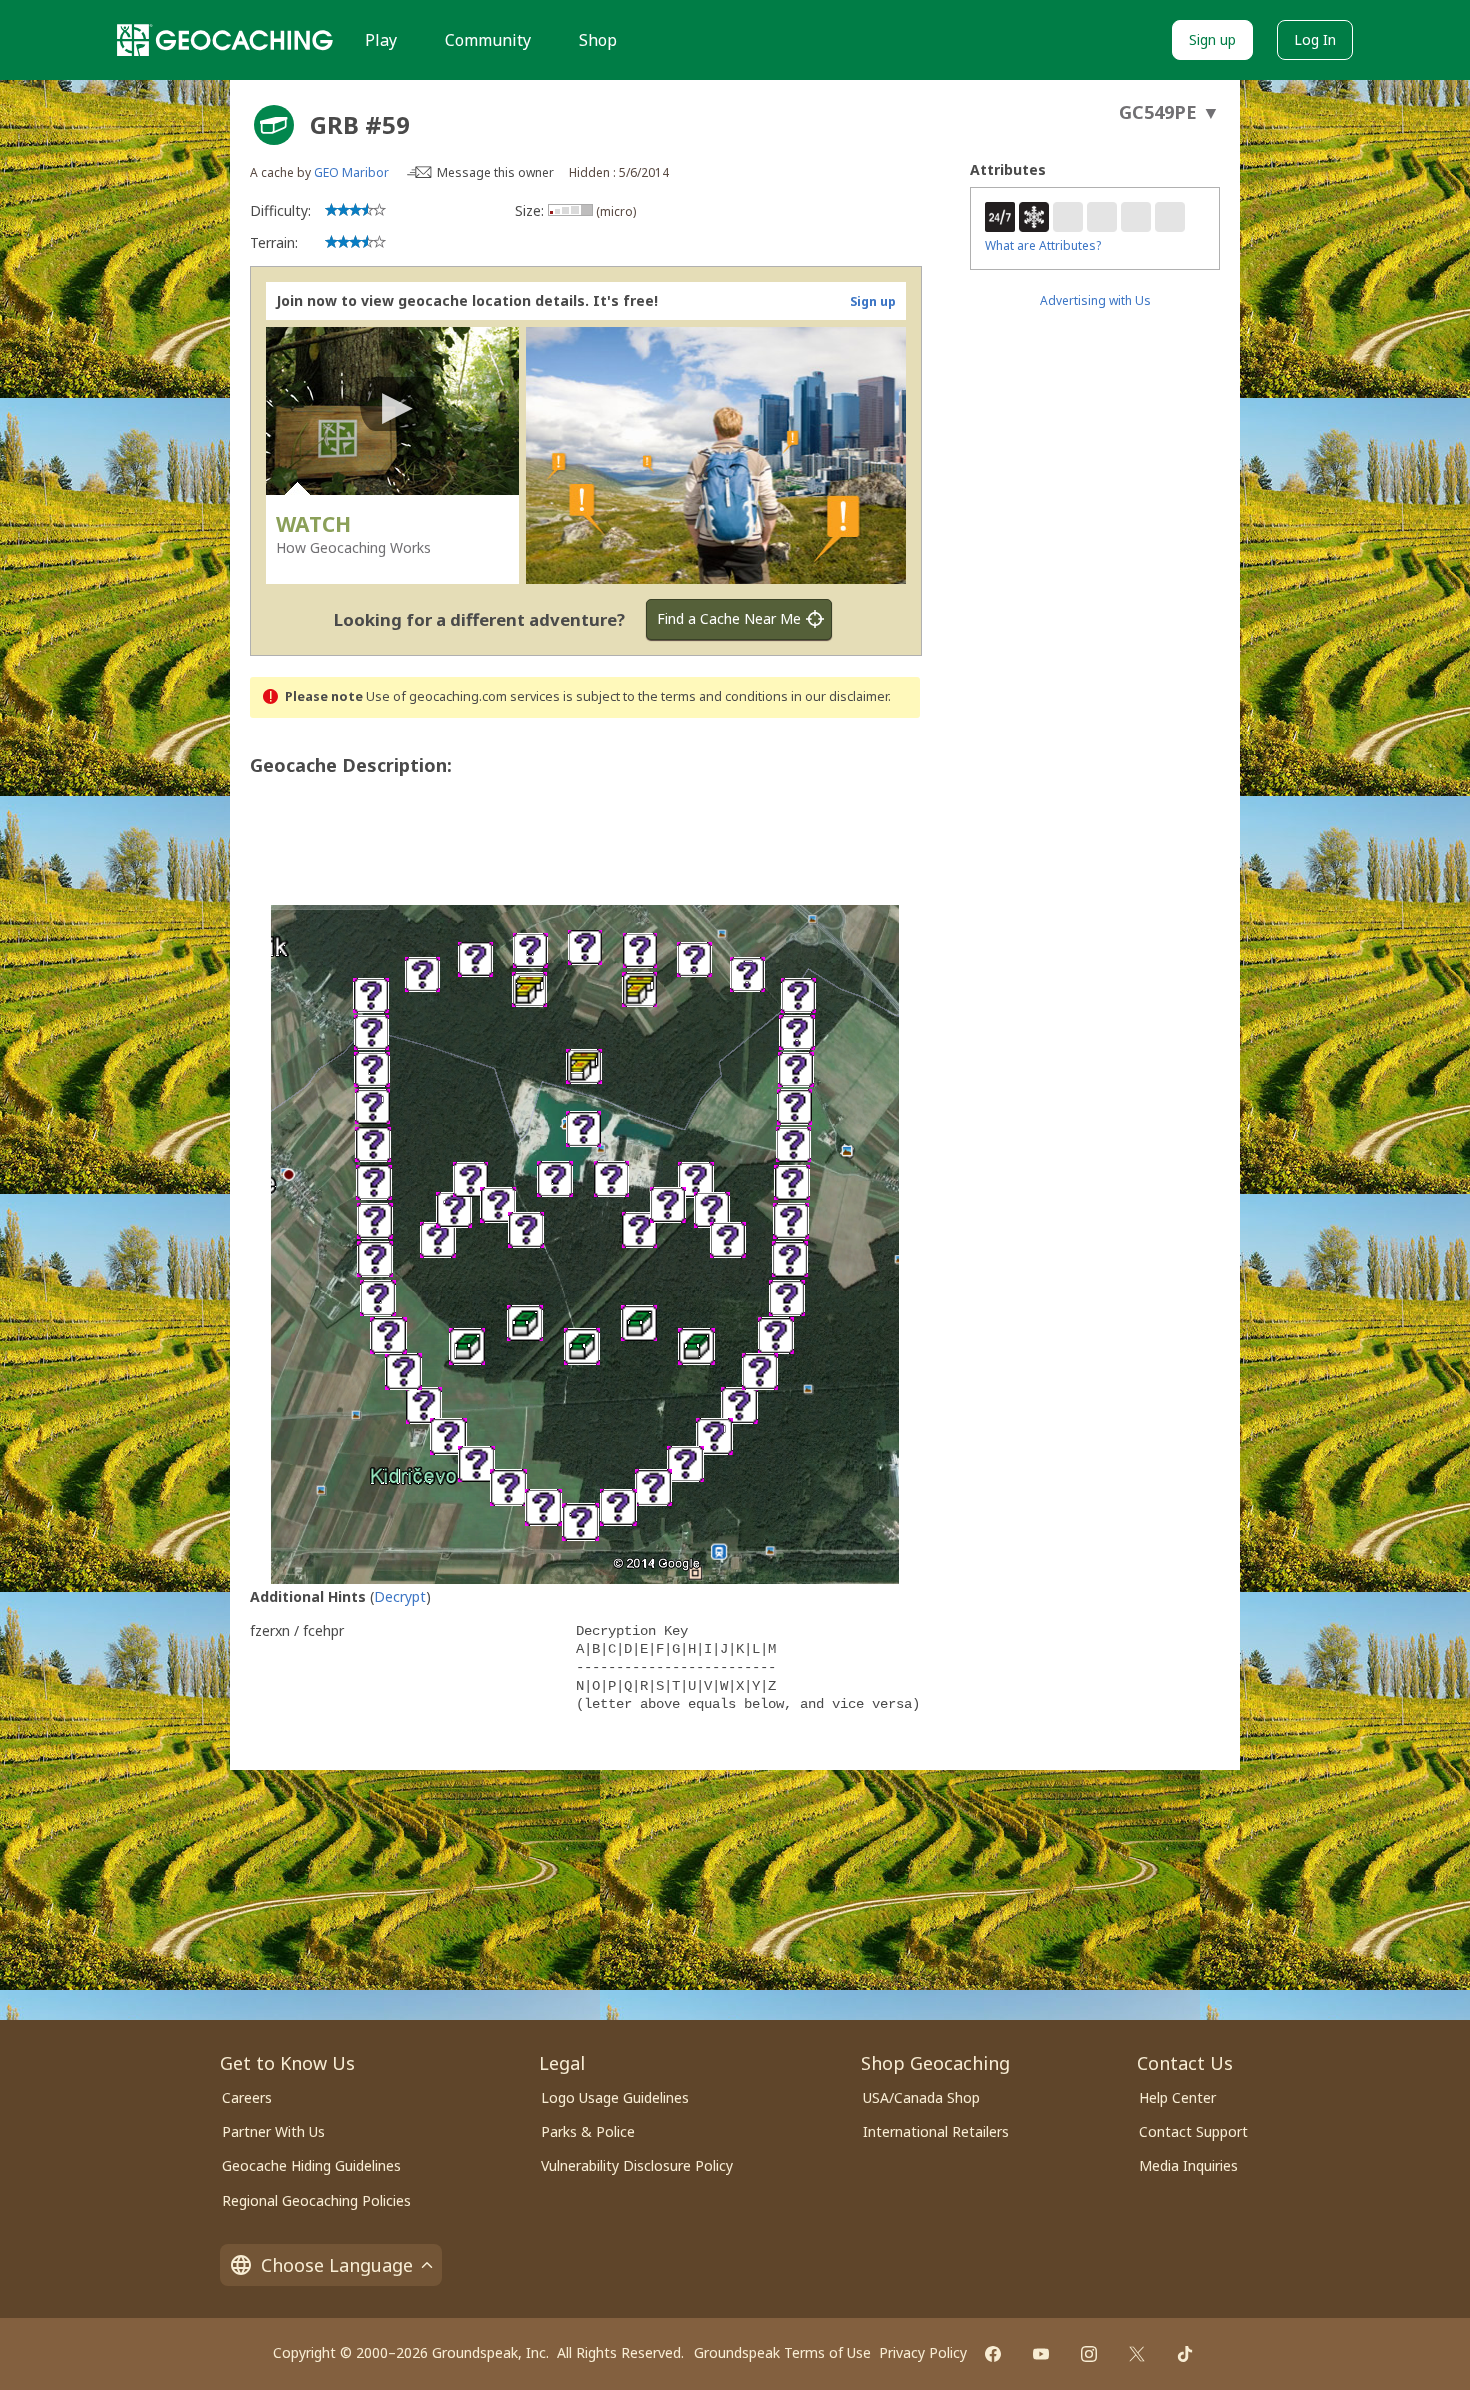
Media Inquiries (1188, 2165)
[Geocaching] (225, 40)
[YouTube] (1041, 2354)
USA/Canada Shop (921, 2097)
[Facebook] (993, 2354)
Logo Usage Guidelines (615, 2097)
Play (381, 40)
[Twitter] (1137, 2354)
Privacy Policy (923, 2352)
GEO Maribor (351, 172)
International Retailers (936, 2131)
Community (488, 40)
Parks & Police (588, 2131)
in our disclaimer (839, 696)
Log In (1315, 39)
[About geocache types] (274, 125)
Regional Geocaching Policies (316, 2200)
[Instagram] (1089, 2354)
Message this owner (495, 172)
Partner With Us (273, 2131)
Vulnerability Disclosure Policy (637, 2165)
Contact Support (1193, 2131)
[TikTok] (1185, 2354)
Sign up (1212, 39)
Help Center (1177, 2097)
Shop (598, 40)
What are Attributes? (1043, 245)
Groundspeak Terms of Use (782, 2352)
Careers (247, 2097)
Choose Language (337, 2265)
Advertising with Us (1095, 300)
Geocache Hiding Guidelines (311, 2165)
